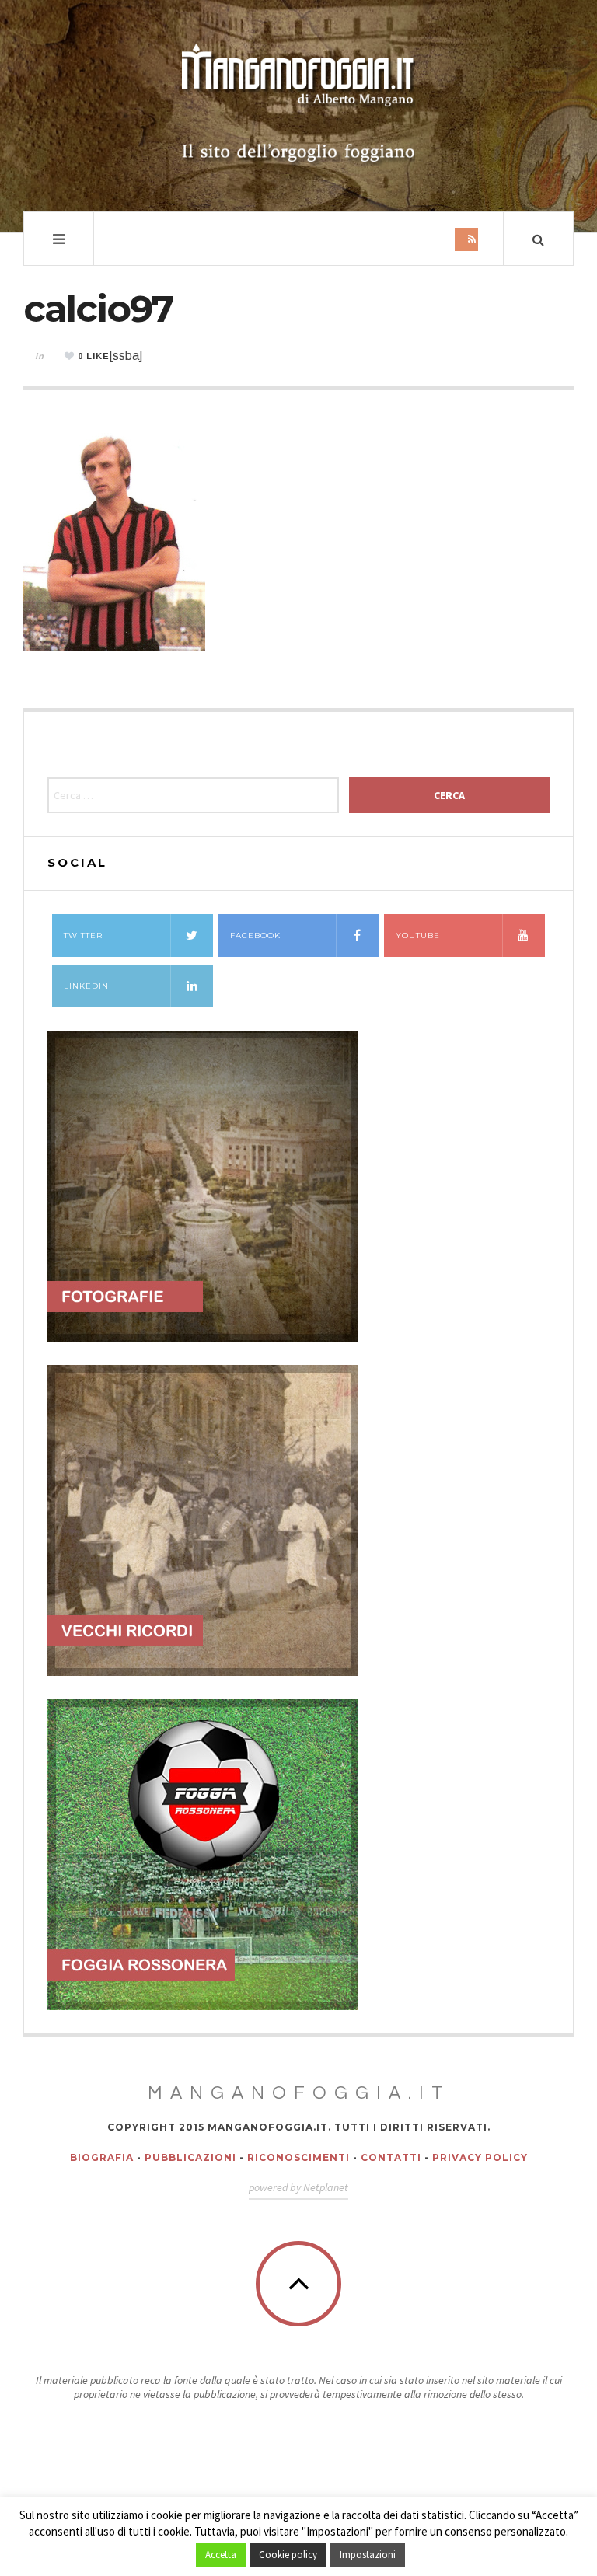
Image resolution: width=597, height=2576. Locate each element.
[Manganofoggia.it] (298, 104)
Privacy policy (480, 2157)
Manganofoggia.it (299, 2093)
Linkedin (86, 986)
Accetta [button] (221, 2555)
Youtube (418, 935)
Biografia (102, 2157)
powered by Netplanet (298, 2187)
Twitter (83, 935)
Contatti (391, 2157)
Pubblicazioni (190, 2157)
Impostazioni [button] (368, 2555)
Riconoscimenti (298, 2157)
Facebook (255, 935)
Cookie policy (288, 2555)
